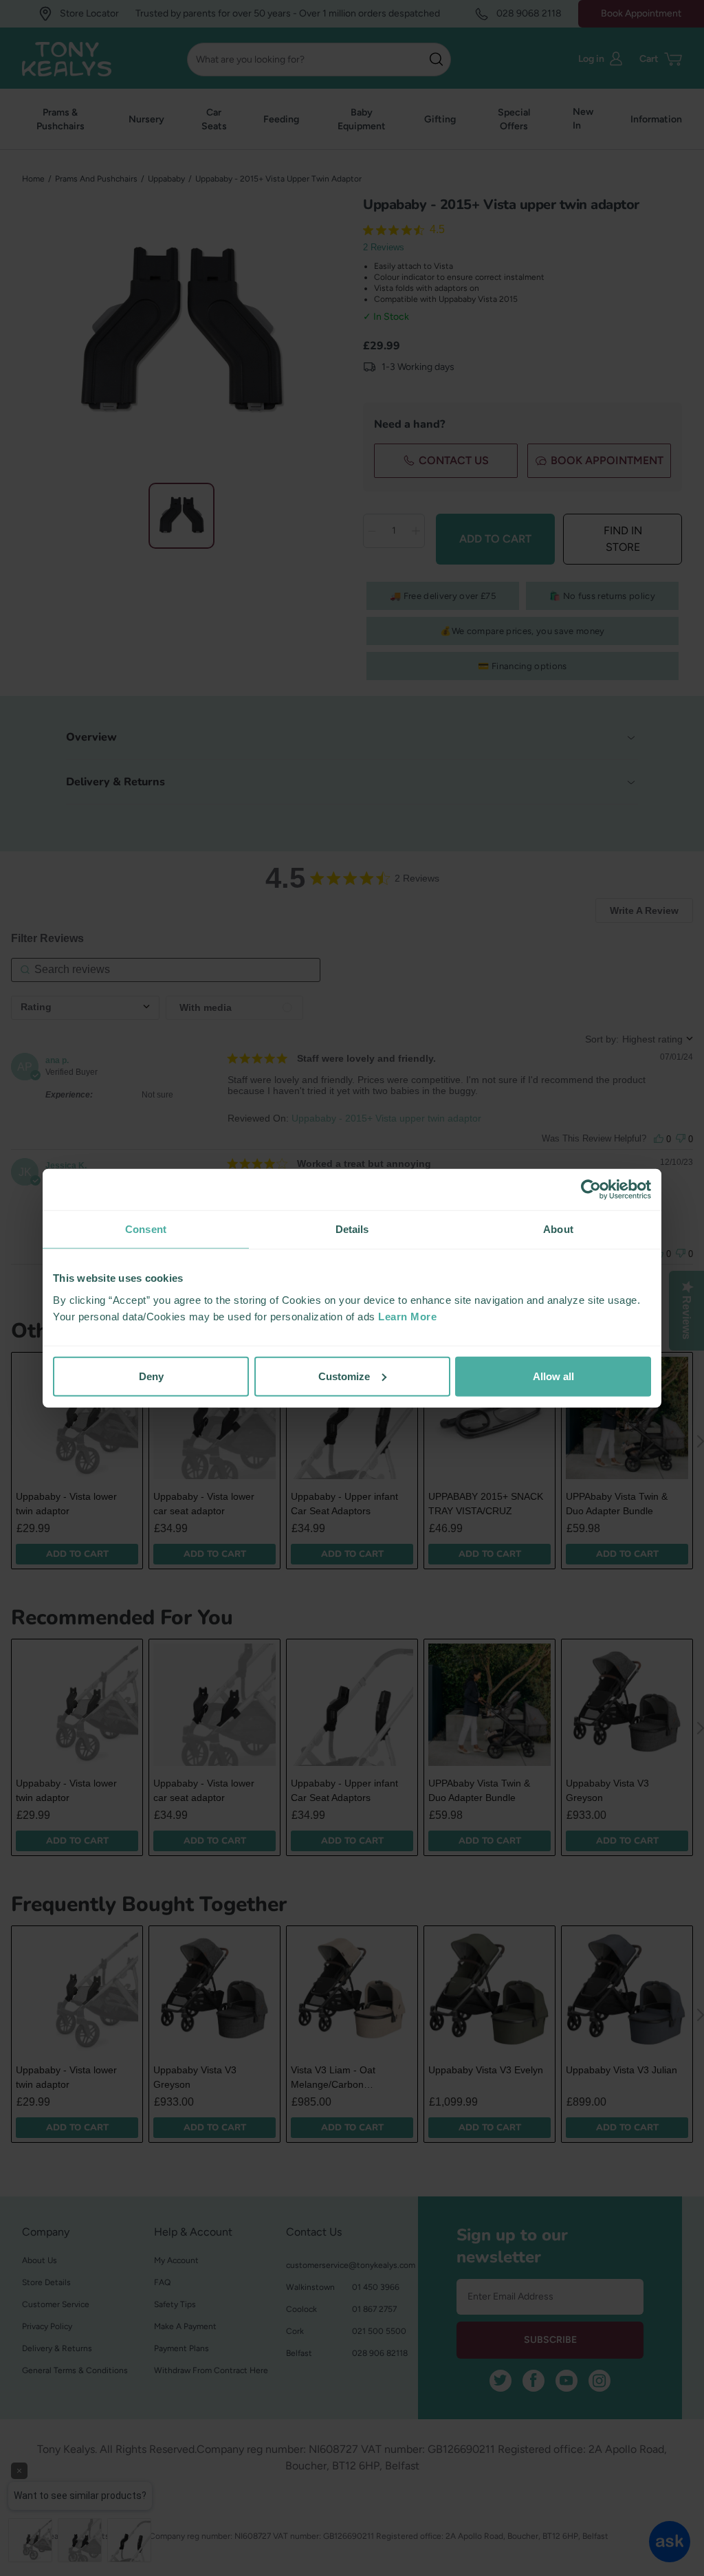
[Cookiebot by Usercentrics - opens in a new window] (591, 1190)
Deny (151, 1376)
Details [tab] (352, 1229)
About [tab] (558, 1229)
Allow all (553, 1376)
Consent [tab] (146, 1229)
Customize (344, 1376)
